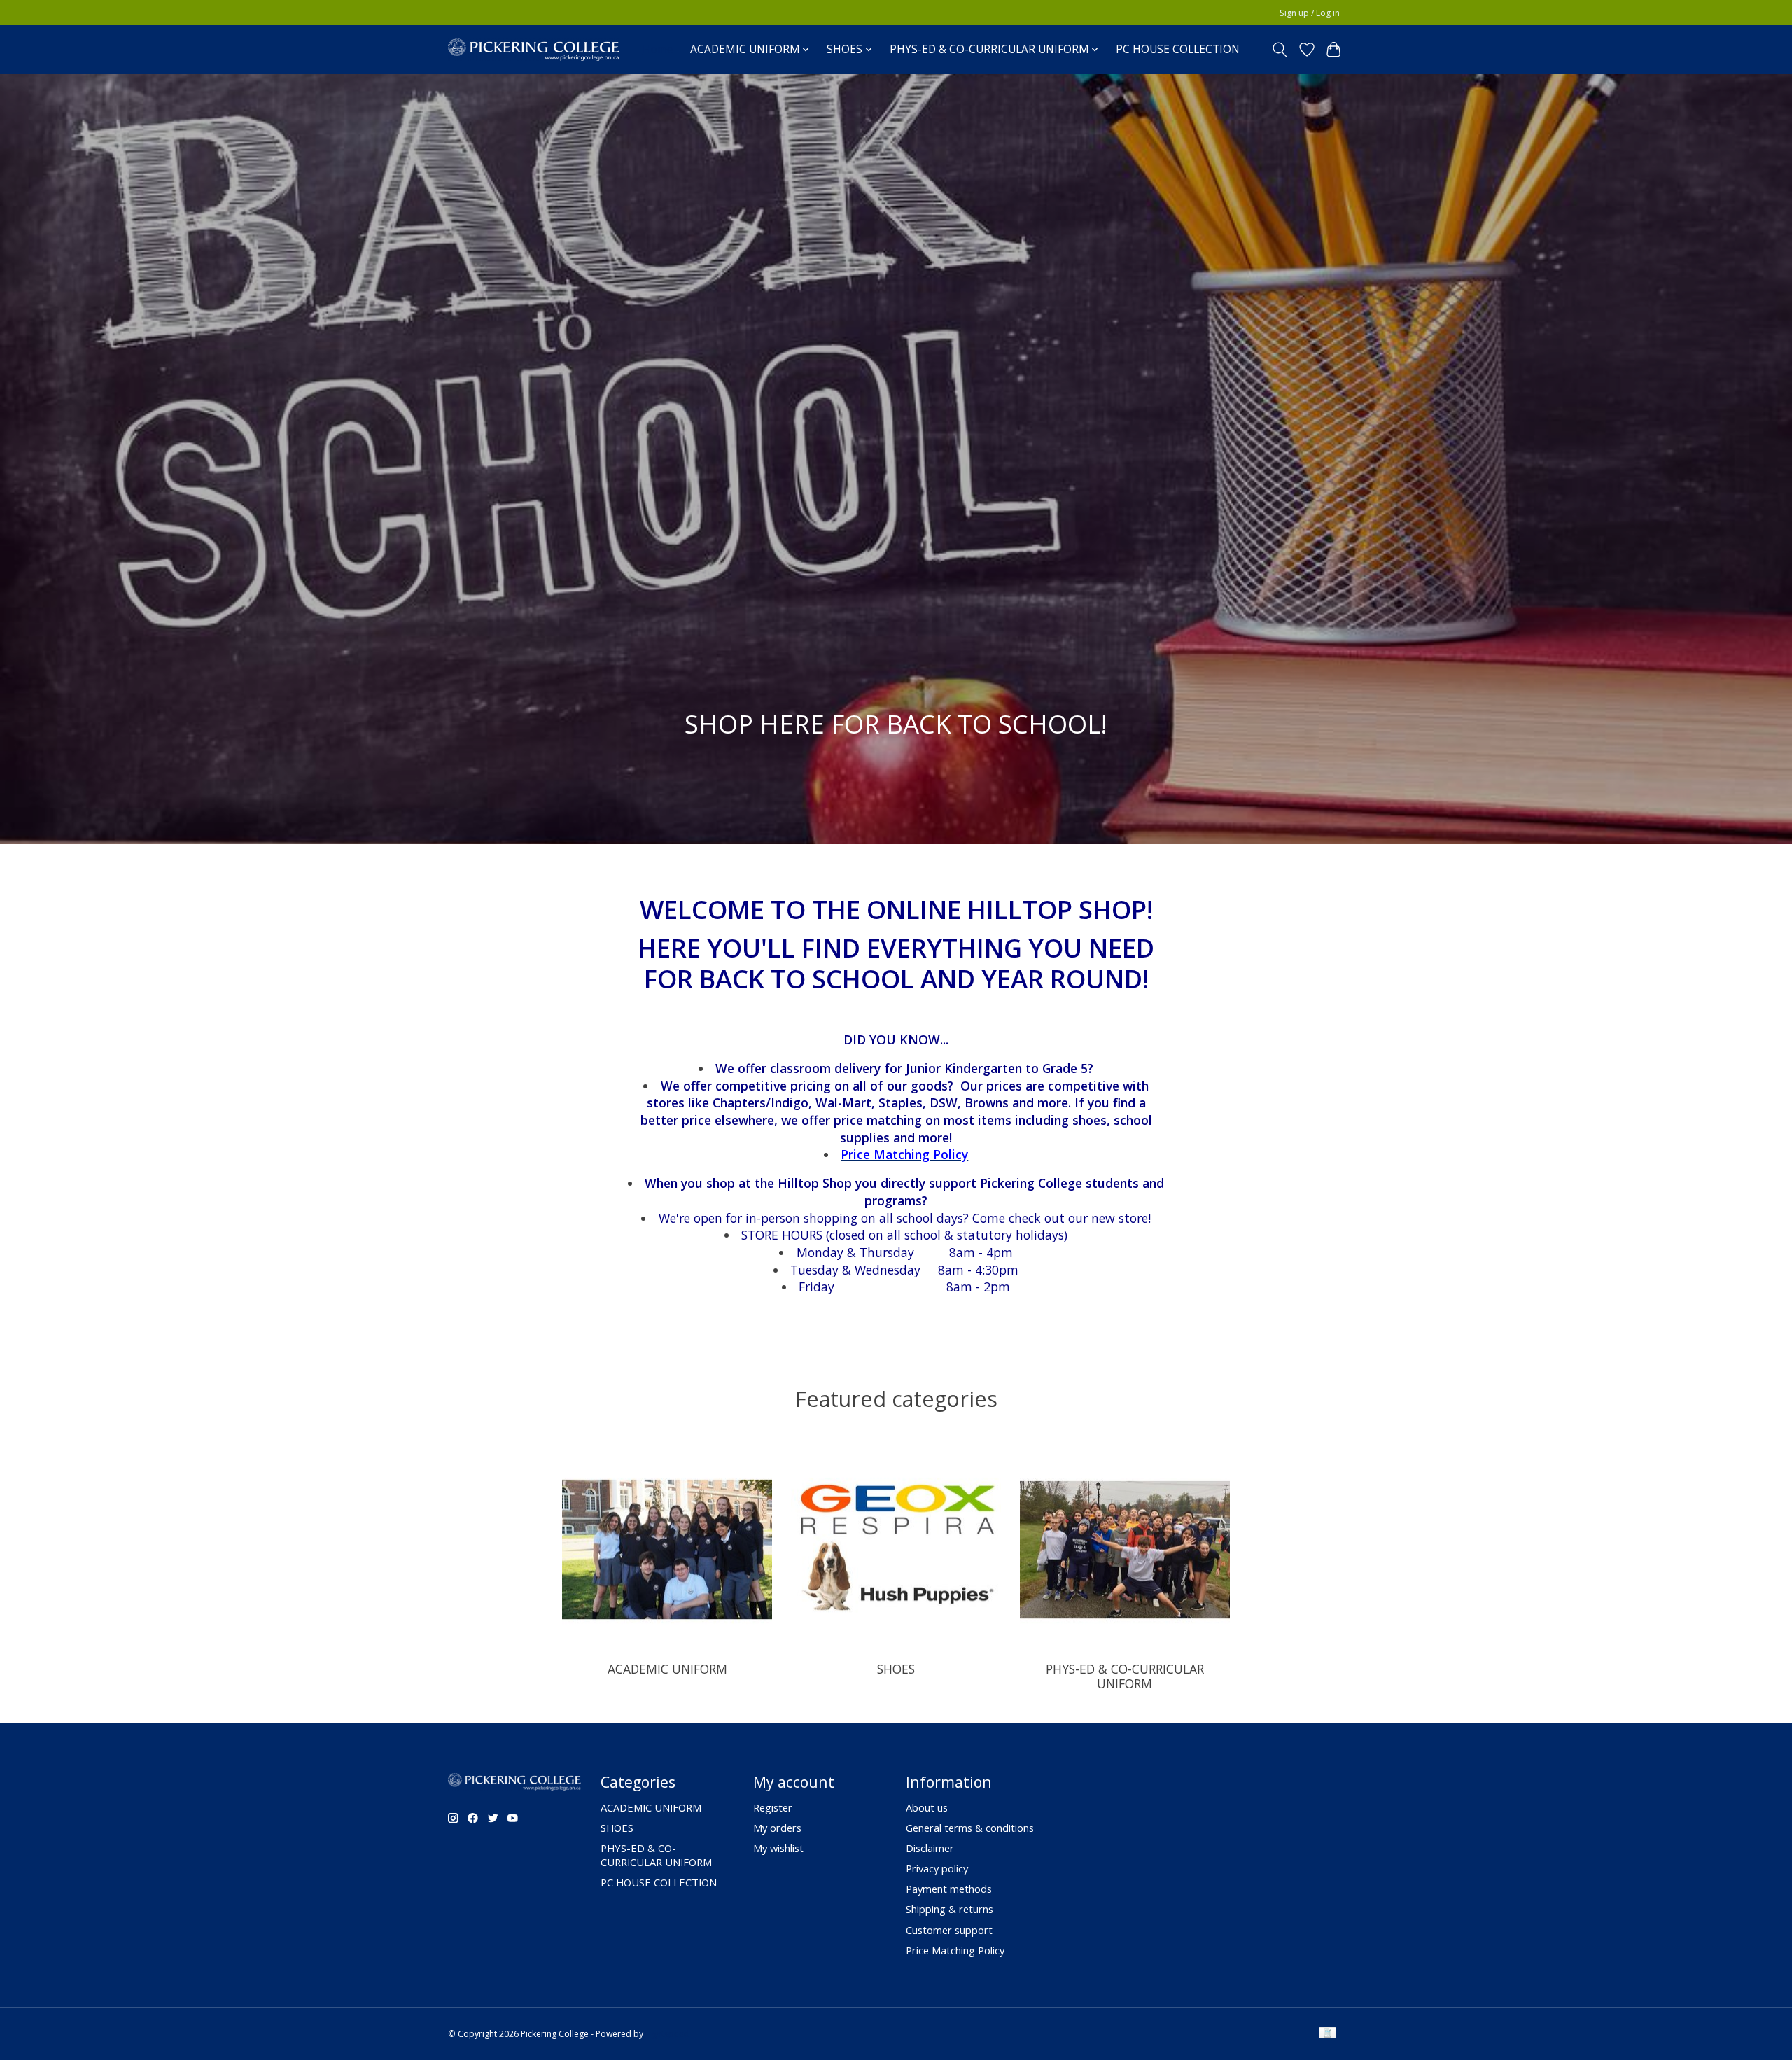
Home (658, 49)
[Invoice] (1328, 2034)
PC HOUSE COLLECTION (1178, 49)
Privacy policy (937, 1868)
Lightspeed (667, 2034)
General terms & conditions (970, 1828)
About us (927, 1807)
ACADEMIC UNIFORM (667, 1669)
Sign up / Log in (1310, 13)
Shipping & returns (950, 1909)
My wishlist (778, 1848)
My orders (777, 1828)
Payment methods (949, 1889)
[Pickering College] (534, 49)
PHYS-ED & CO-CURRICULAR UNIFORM (1125, 1676)
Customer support (949, 1930)
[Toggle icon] (1280, 50)
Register (773, 1807)
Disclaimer (930, 1848)
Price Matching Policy (955, 1950)
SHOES (896, 1669)
